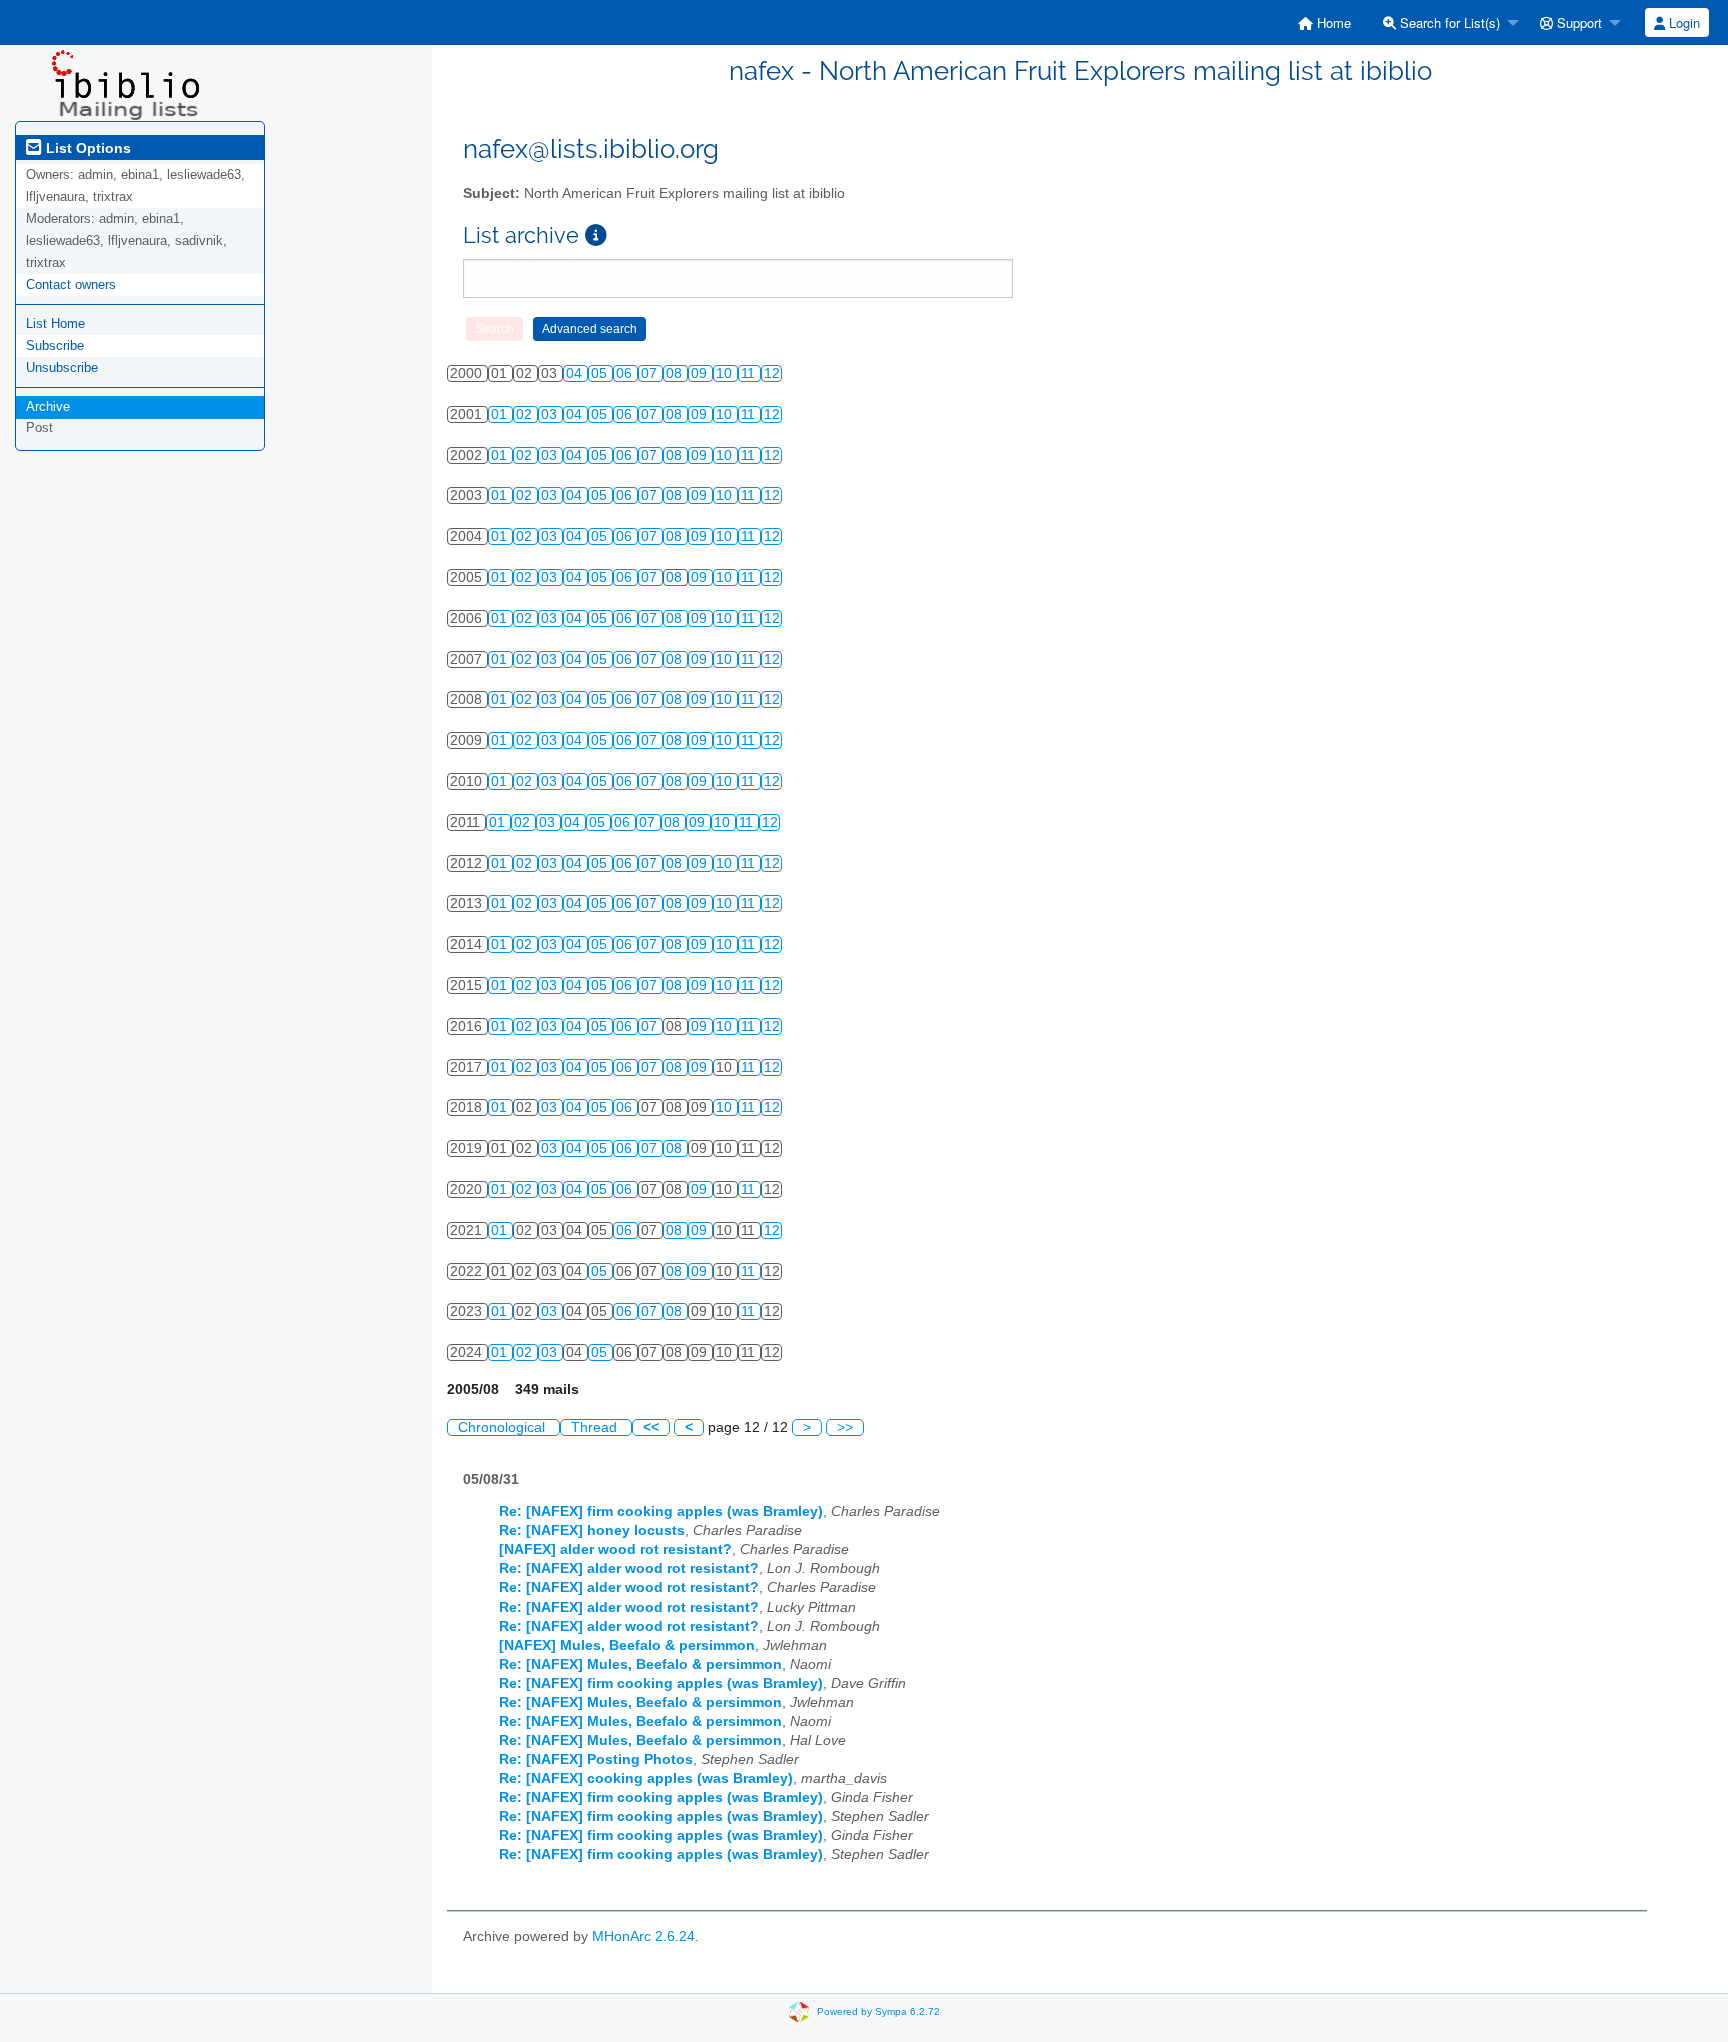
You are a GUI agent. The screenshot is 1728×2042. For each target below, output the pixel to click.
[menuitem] (1324, 22)
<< (651, 1427)
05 (601, 373)
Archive (48, 406)
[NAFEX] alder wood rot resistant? (615, 1549)
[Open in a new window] (596, 235)
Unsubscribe (62, 367)
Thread (596, 1427)
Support (1577, 22)
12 (772, 373)
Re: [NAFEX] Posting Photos (596, 1759)
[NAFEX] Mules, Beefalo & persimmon (627, 1645)
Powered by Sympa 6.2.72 (878, 2011)
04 (576, 373)
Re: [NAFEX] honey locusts (592, 1530)
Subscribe (55, 345)
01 (501, 414)
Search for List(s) (1448, 22)
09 (701, 373)
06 (626, 373)
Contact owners (71, 284)
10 (726, 373)
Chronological (503, 1427)
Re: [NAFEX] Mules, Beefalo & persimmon (640, 1664)
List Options (86, 148)
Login (1682, 22)
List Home (55, 323)
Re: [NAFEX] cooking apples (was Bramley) (646, 1778)
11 (750, 373)
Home (1332, 22)
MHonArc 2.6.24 (643, 1936)
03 (551, 414)
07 (651, 373)
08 (676, 373)
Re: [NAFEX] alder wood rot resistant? (629, 1568)
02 (526, 414)
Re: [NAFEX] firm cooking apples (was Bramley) (661, 1511)
